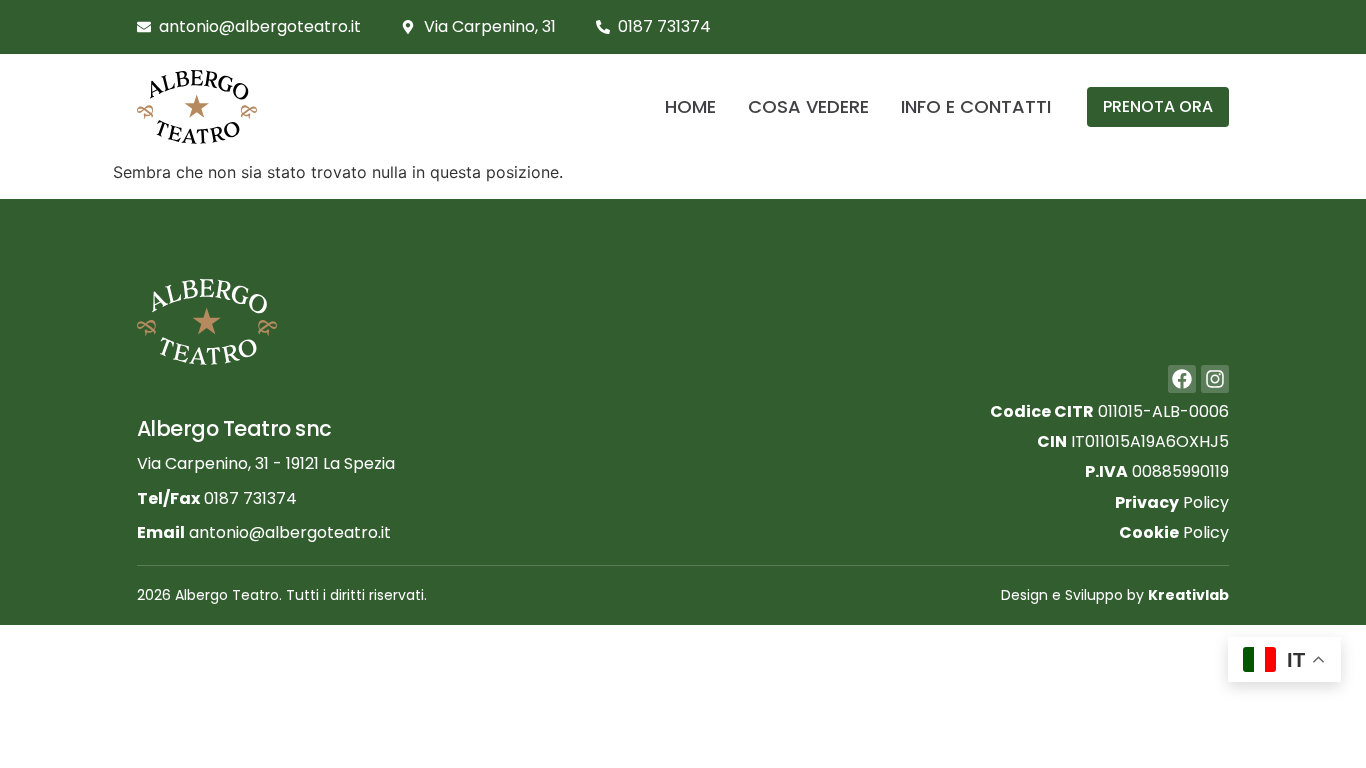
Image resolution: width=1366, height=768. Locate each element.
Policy (1172, 502)
